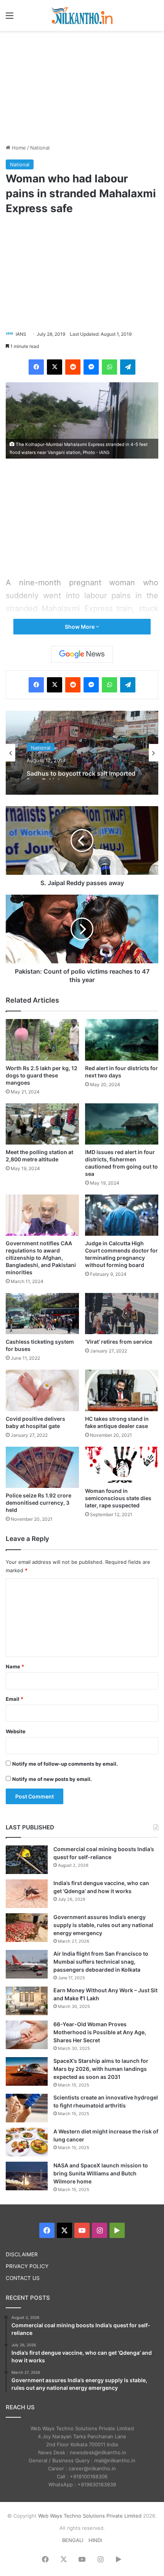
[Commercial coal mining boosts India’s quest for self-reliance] (27, 1860)
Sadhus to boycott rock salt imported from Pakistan (81, 772)
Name (15, 1666)
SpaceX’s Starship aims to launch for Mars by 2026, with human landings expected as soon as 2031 (101, 2069)
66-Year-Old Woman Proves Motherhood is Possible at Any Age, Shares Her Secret (100, 2032)
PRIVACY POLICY (27, 2266)
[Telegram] (128, 367)
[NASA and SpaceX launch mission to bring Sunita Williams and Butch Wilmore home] (27, 2176)
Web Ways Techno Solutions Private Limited (90, 2516)
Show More (80, 627)
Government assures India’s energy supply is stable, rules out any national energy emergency (103, 1925)
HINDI (95, 2540)
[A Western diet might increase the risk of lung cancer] (27, 2142)
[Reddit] (73, 367)
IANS (21, 334)
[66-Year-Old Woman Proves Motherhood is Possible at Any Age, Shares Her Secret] (27, 2035)
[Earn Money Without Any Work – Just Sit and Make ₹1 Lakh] (27, 2001)
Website (16, 1731)
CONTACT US (23, 2278)
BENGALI (73, 2540)
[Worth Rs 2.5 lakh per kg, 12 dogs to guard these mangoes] (42, 1040)
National (40, 148)
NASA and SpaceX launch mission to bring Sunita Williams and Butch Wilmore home (101, 2173)
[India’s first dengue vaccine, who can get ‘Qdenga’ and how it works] (27, 1894)
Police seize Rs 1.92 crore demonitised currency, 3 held (39, 1503)
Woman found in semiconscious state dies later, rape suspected (118, 1498)
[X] (55, 367)
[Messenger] (91, 367)
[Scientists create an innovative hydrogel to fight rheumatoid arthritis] (27, 2108)
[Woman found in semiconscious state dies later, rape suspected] (122, 1465)
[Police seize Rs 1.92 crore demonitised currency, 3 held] (42, 1467)
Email (14, 1699)
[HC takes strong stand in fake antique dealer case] (122, 1390)
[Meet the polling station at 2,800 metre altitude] (42, 1124)
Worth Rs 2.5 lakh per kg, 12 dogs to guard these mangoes (42, 1075)
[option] (82, 753)
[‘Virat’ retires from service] (122, 1314)
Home (18, 148)
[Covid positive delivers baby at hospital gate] (42, 1390)
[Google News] (82, 654)
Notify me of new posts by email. (52, 1779)
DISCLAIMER (22, 2254)
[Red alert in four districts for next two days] (122, 1040)
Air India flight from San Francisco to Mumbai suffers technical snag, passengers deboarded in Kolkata (101, 1962)
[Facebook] (36, 367)
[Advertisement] (82, 86)
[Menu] (10, 18)
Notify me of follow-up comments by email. (65, 1764)
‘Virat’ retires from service (119, 1342)
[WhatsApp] (109, 367)
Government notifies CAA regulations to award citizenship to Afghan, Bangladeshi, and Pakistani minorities (41, 1258)
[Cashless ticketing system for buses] (42, 1314)
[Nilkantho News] (82, 15)
